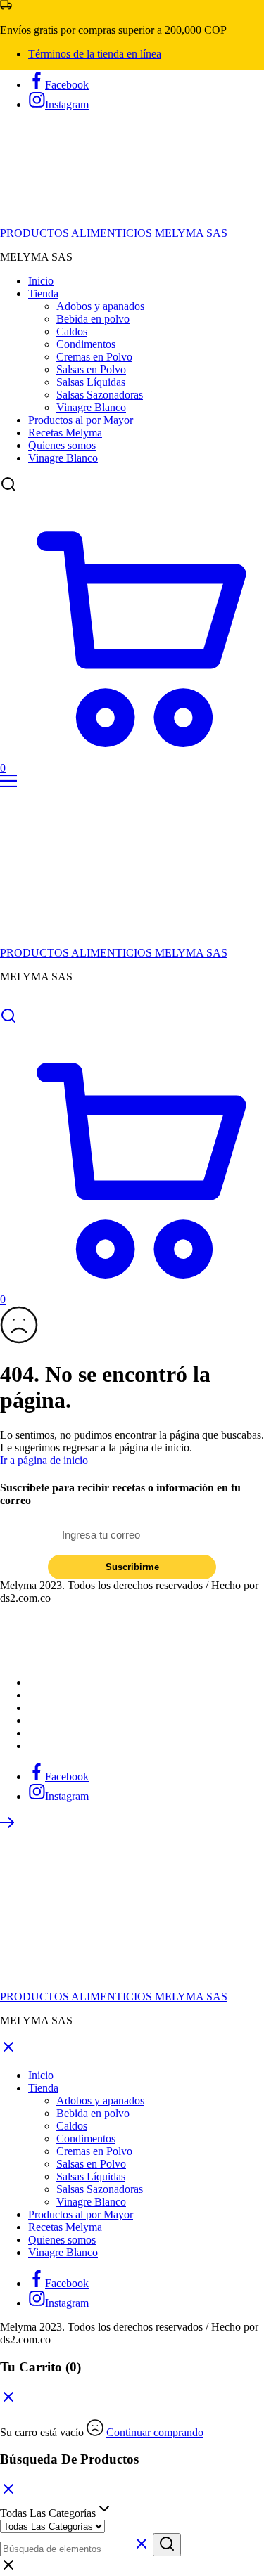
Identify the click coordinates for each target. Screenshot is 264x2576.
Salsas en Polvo (91, 369)
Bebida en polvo (93, 319)
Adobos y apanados (100, 306)
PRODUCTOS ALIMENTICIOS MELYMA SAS (114, 233)
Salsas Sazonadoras (100, 395)
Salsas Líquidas (91, 382)
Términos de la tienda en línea (95, 54)
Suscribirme (132, 1567)
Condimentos (86, 344)
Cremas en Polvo (94, 357)
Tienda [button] (43, 293)
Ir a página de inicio (44, 1460)
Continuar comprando (155, 2432)
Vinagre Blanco (91, 407)
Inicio (41, 281)
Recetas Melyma (65, 433)
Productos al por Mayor (81, 420)
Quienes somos (62, 445)
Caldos (72, 331)
